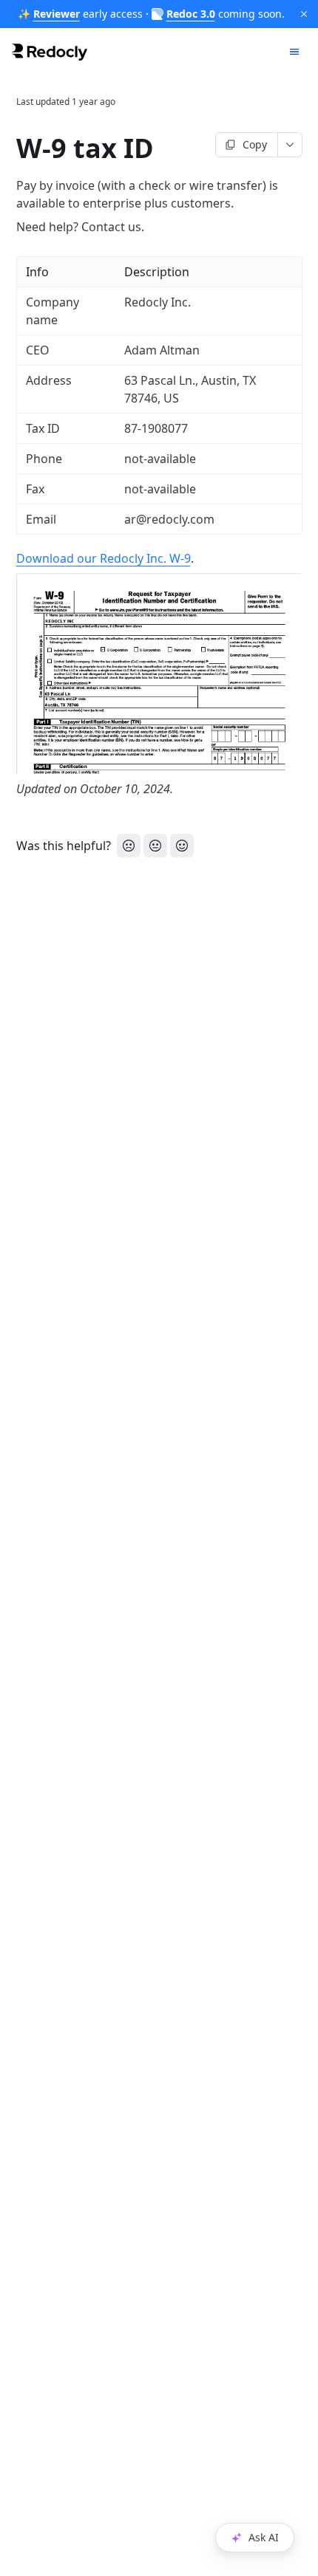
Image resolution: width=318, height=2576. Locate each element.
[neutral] (155, 846)
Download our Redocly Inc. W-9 (104, 558)
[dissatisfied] (129, 846)
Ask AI (264, 2537)
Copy (255, 144)
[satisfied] (182, 846)
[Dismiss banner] (304, 14)
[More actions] (290, 145)
